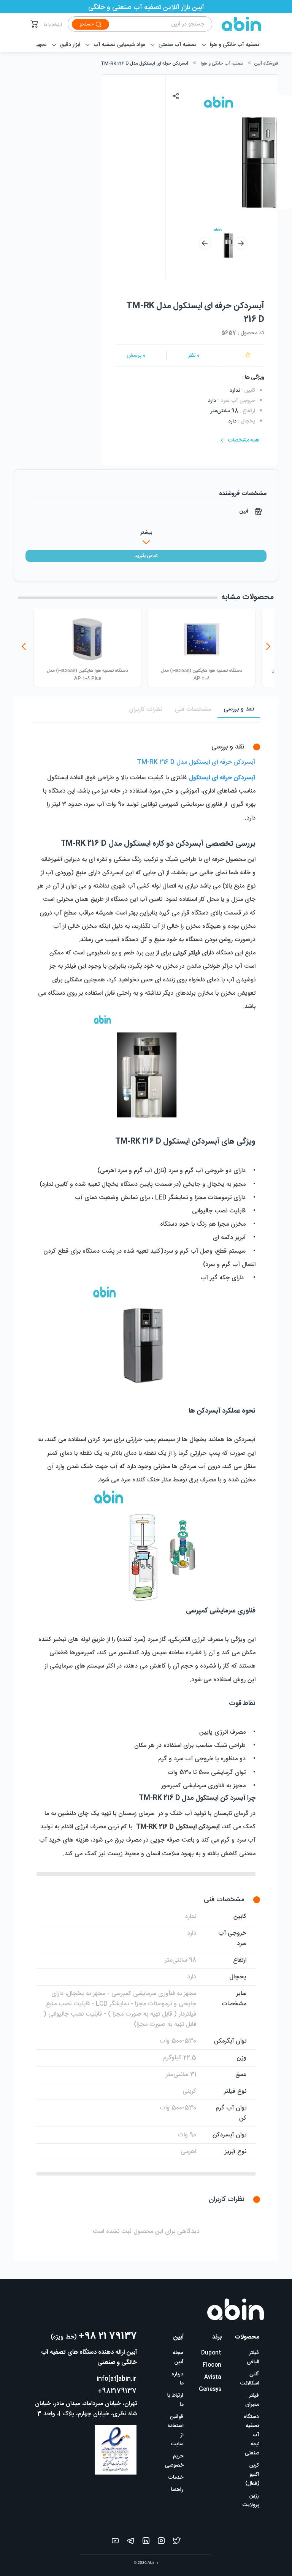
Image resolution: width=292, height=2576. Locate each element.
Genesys (210, 2389)
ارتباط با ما (53, 25)
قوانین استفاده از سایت (175, 2430)
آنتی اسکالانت (250, 2379)
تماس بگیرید (146, 556)
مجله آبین (178, 2358)
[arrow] (205, 243)
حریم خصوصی (174, 2461)
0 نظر (194, 356)
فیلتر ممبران (252, 2400)
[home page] (237, 24)
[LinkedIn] (146, 2542)
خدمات (176, 2478)
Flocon (212, 2365)
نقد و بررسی (239, 709)
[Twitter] (177, 2542)
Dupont (211, 2353)
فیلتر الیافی (253, 2358)
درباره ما (178, 2379)
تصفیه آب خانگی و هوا (222, 63)
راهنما (177, 2490)
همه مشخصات (244, 440)
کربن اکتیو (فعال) (252, 2475)
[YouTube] (115, 2542)
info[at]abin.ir (117, 2379)
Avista (213, 2377)
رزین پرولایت (251, 2500)
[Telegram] (131, 2542)
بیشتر (146, 533)
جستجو (86, 24)
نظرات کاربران (145, 710)
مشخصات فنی (193, 710)
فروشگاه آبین (266, 63)
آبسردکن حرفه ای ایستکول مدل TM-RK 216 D (144, 63)
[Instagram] (161, 2542)
